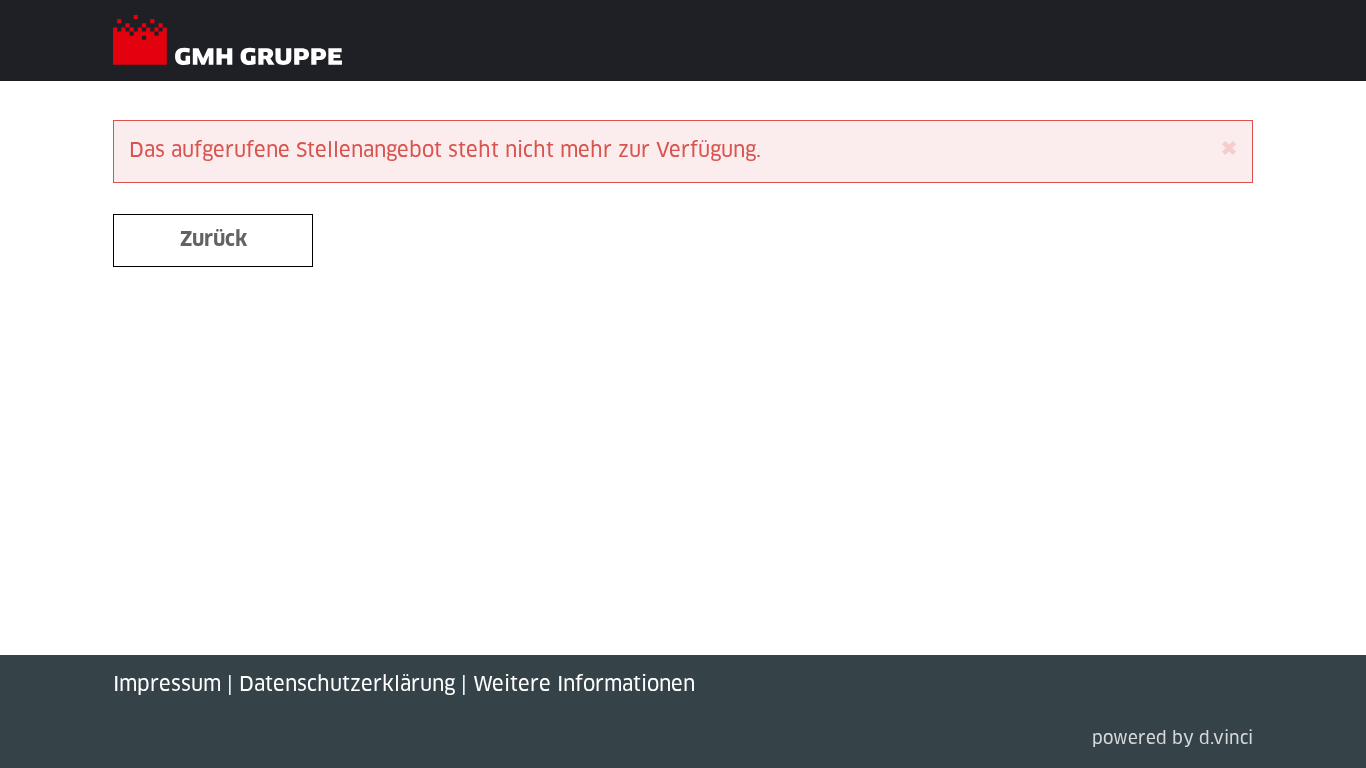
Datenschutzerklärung (347, 685)
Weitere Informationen (584, 685)
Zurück (213, 240)
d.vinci (1226, 739)
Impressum (167, 685)
